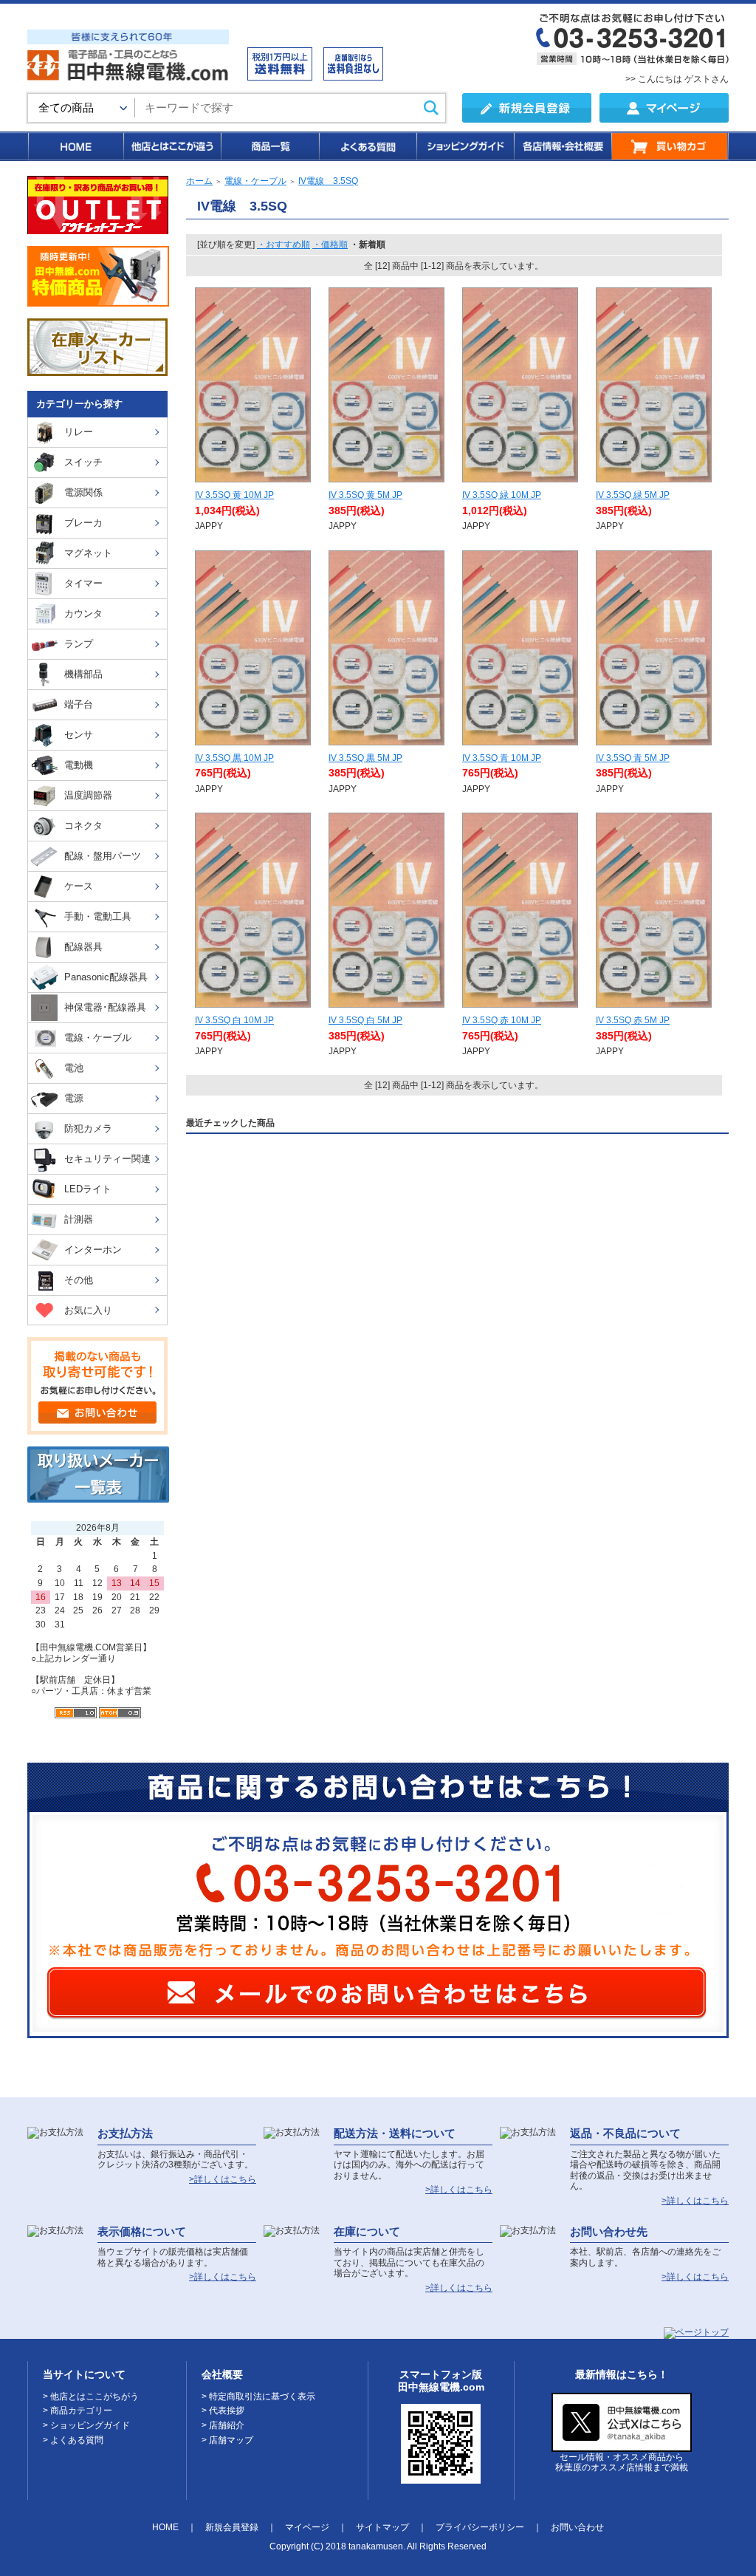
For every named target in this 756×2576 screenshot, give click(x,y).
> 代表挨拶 (223, 2411)
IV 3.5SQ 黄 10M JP (234, 495)
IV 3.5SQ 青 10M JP (502, 758)
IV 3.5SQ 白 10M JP (234, 1020)
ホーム (199, 181)
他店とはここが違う (171, 146)
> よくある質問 (73, 2440)
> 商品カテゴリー (78, 2411)
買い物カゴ (670, 146)
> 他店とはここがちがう (91, 2396)
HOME (75, 146)
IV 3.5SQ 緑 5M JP (633, 495)
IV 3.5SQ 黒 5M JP (365, 758)
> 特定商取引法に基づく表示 (258, 2396)
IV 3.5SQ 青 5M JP (633, 758)
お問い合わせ (577, 2527)
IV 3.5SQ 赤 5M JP (633, 1020)
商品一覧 (269, 146)
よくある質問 (367, 146)
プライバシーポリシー (480, 2527)
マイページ (307, 2527)
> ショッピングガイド (86, 2425)
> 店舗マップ (227, 2440)
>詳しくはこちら (223, 2179)
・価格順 (330, 245)
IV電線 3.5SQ (328, 181)
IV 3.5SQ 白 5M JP (365, 1020)
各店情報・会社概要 (562, 146)
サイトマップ (382, 2527)
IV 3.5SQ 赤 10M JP (502, 1020)
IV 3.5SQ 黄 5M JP (365, 495)
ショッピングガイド (464, 146)
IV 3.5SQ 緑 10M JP (502, 495)
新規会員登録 (232, 2527)
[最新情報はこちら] (622, 2446)
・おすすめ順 (283, 245)
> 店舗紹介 (223, 2425)
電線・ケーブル (255, 181)
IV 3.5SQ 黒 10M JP (234, 758)
